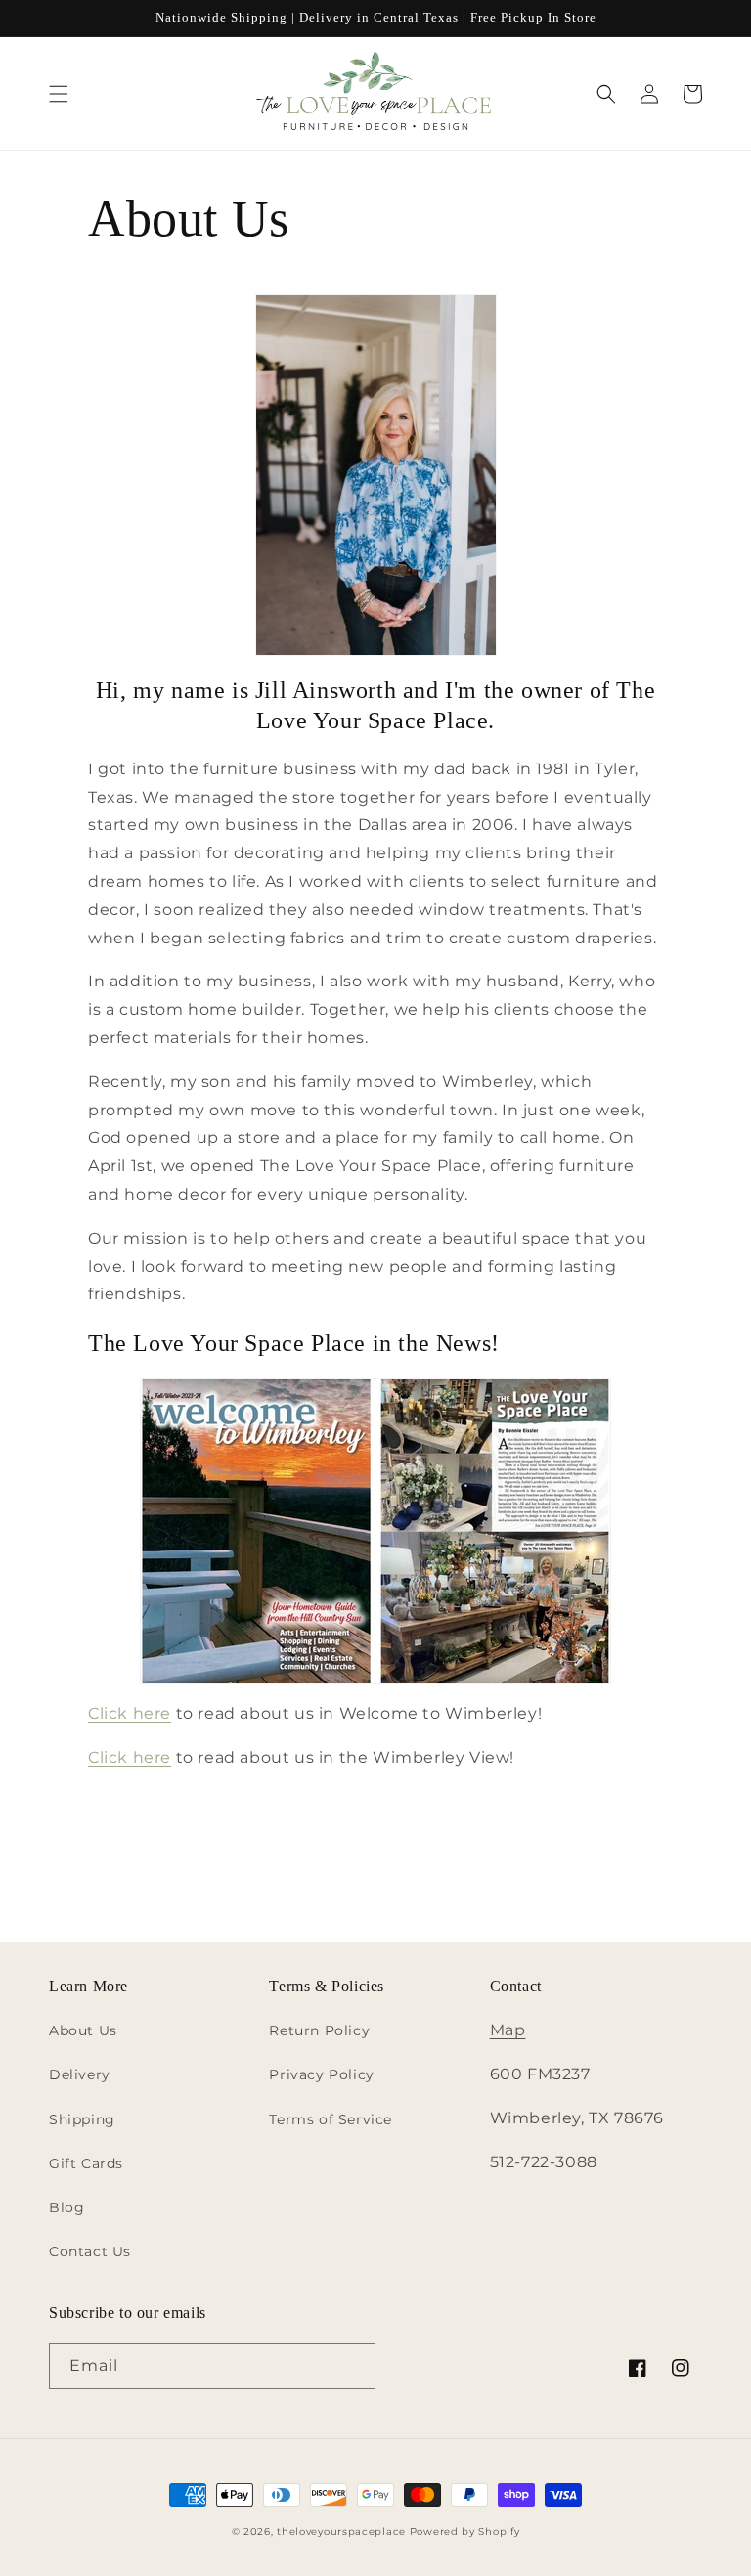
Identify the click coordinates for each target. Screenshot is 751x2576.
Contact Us (90, 2251)
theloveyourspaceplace (341, 2532)
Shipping (82, 2119)
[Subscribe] (353, 2366)
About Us (83, 2030)
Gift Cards (86, 2163)
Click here (130, 1713)
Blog (66, 2207)
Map (508, 2030)
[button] (59, 94)
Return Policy (319, 2030)
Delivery (80, 2074)
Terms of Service (331, 2119)
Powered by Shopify (465, 2532)
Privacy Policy (321, 2074)
